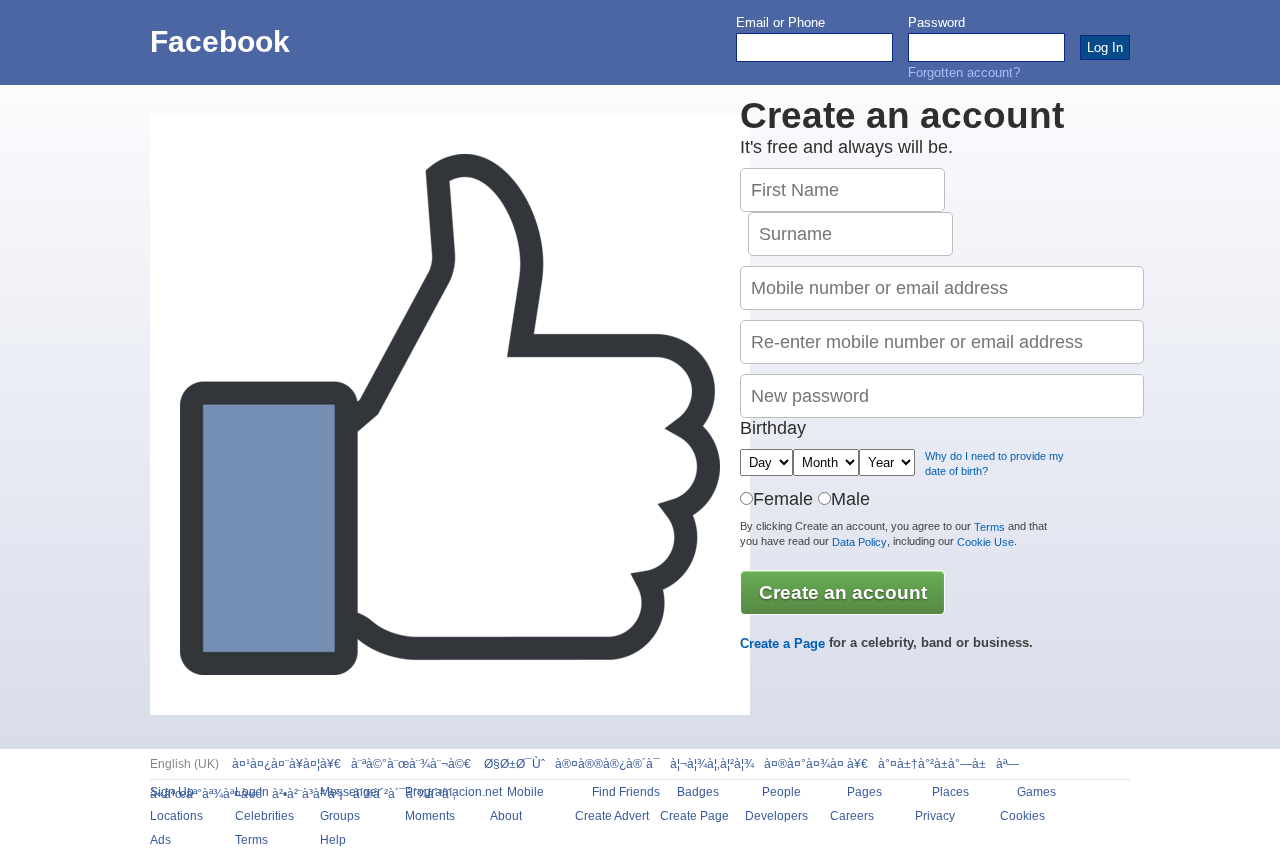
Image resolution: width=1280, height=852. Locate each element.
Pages (864, 792)
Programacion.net (453, 792)
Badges (698, 792)
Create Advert (612, 816)
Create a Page (782, 643)
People (781, 792)
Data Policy (859, 542)
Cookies (1022, 816)
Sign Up (172, 792)
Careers (852, 816)
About (506, 816)
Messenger (350, 792)
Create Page (694, 816)
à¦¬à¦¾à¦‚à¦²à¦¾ (712, 764)
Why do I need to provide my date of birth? (994, 463)
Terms (989, 527)
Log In (252, 792)
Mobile (525, 792)
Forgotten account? (964, 72)
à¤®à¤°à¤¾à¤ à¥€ (816, 764)
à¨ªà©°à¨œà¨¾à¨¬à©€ (411, 764)
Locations (176, 816)
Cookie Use (985, 542)
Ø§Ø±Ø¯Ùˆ (513, 764)
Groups (340, 816)
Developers (776, 816)
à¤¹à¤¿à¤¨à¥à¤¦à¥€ (286, 764)
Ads (160, 840)
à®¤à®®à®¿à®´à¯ (607, 764)
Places (950, 792)
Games (1036, 792)
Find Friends (626, 792)
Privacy (935, 816)
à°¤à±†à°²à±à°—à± (932, 764)
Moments (430, 816)
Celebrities (264, 816)
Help (333, 840)
